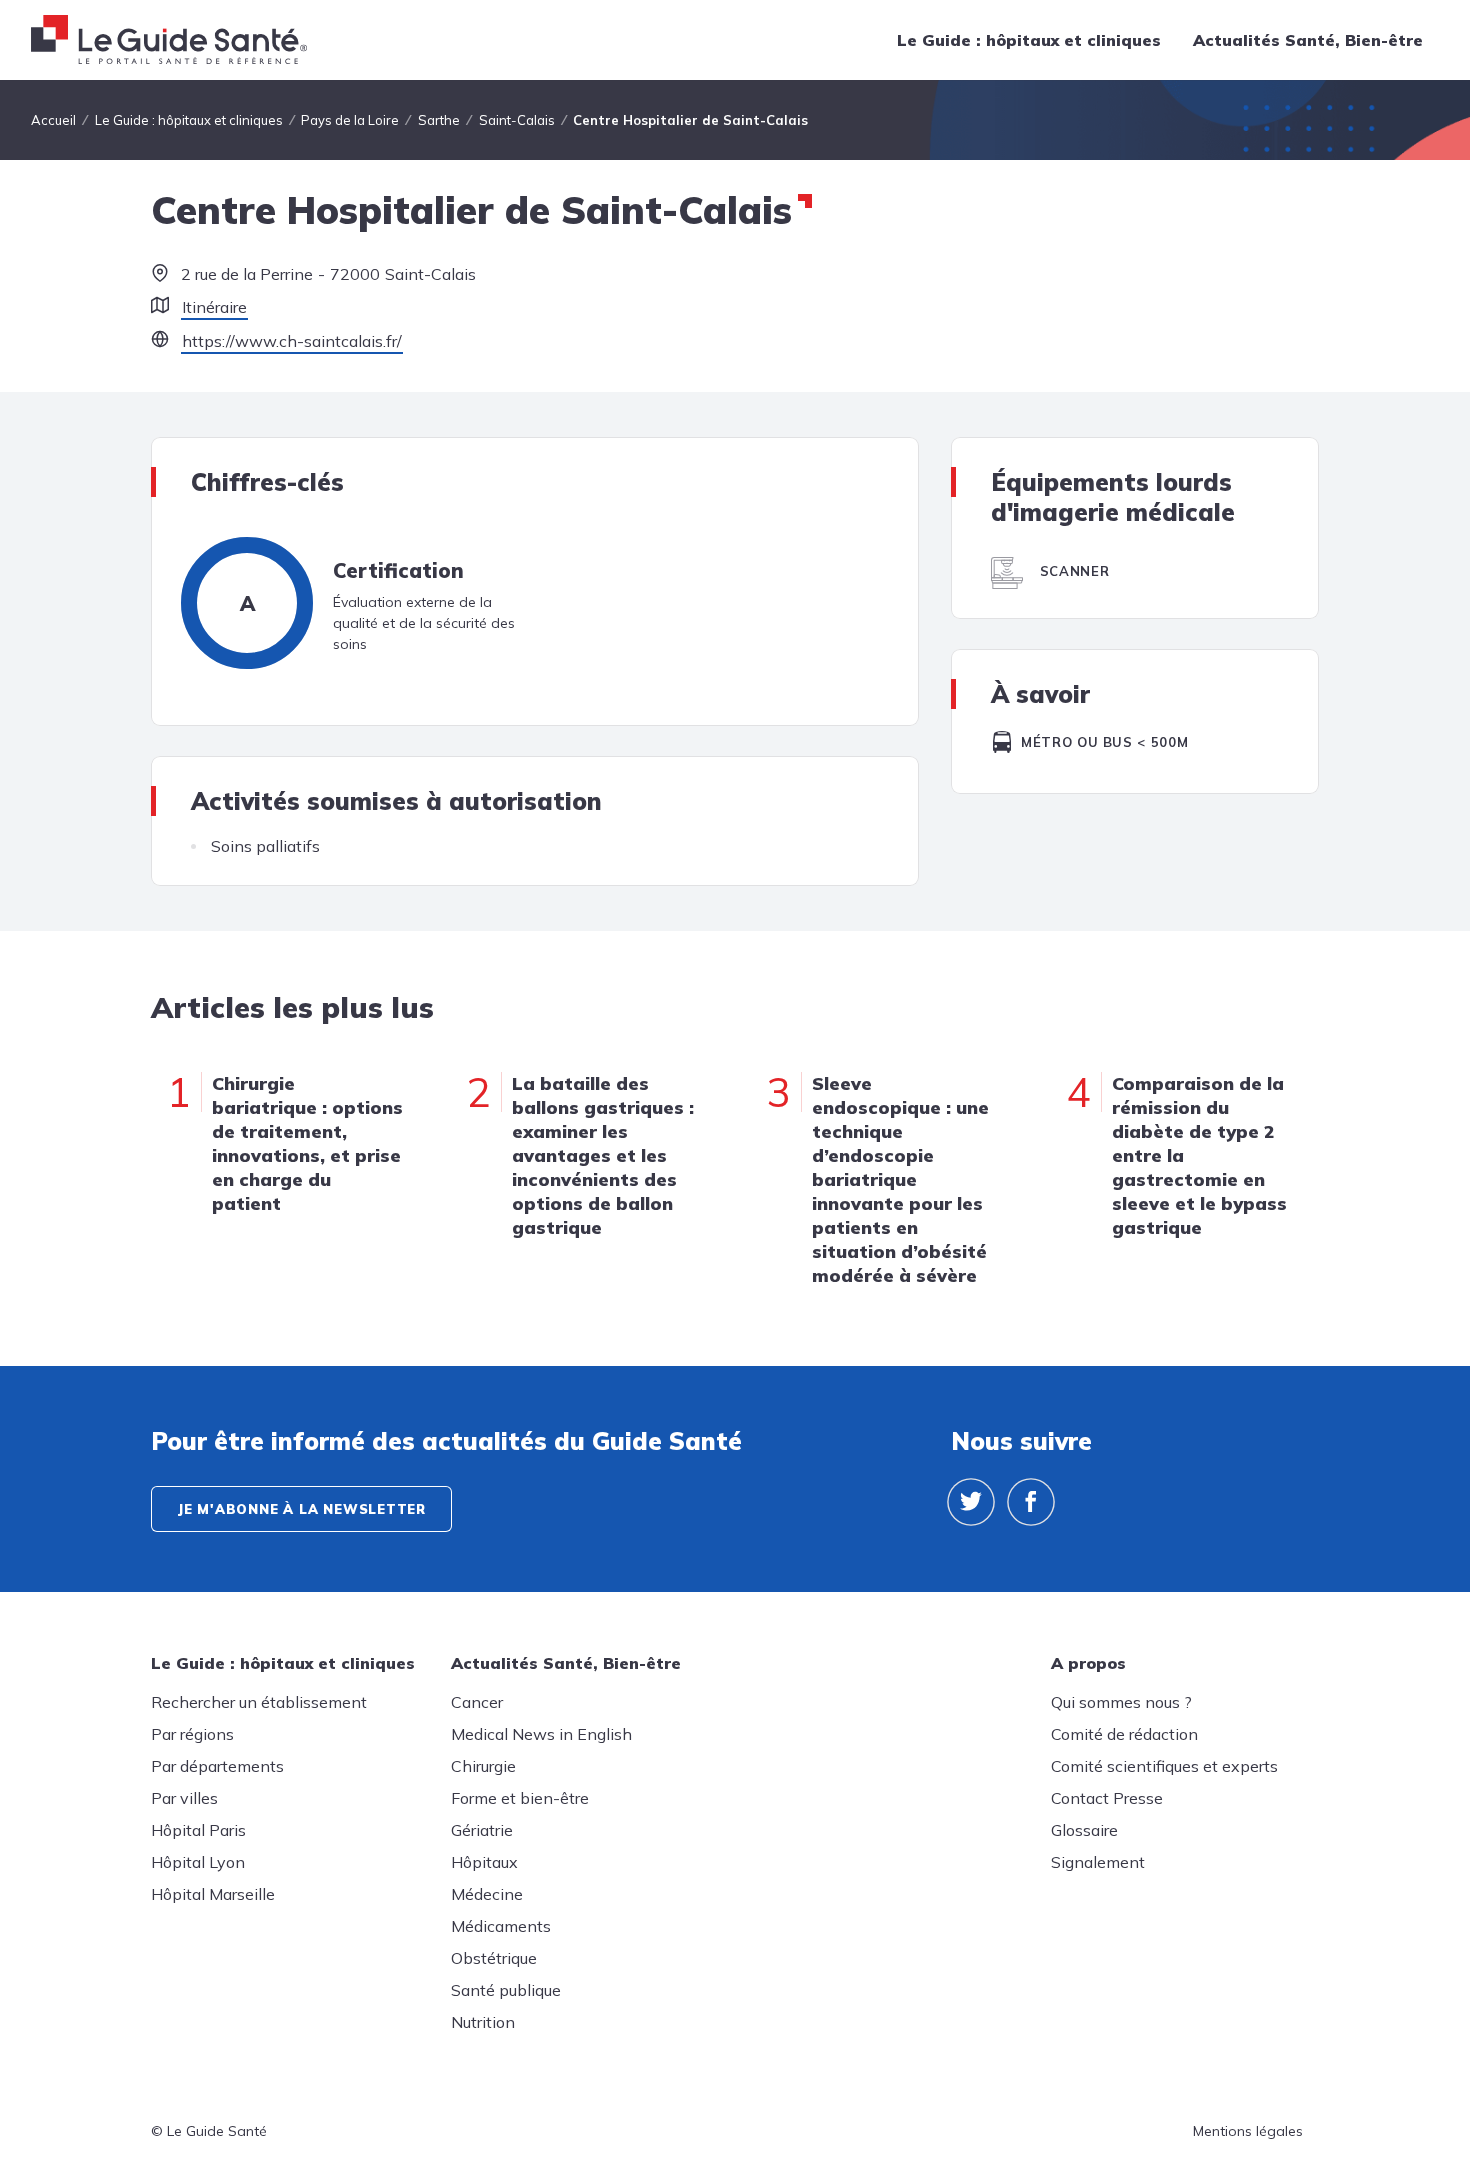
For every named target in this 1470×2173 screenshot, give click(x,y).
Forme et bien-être (520, 1798)
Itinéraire (214, 307)
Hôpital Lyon (198, 1862)
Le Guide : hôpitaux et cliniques (1029, 40)
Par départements (217, 1766)
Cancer (477, 1702)
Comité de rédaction (1124, 1734)
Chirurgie (483, 1766)
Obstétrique (494, 1958)
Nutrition (483, 2022)
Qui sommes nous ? (1121, 1702)
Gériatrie (482, 1830)
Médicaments (501, 1926)
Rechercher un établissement (259, 1702)
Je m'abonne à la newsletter (301, 1509)
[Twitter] (971, 1502)
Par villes (184, 1798)
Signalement (1098, 1862)
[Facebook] (1031, 1502)
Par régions (192, 1734)
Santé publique (506, 1990)
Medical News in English (541, 1734)
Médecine (487, 1894)
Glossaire (1084, 1830)
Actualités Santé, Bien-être (1308, 40)
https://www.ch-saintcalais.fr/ (292, 341)
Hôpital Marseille (213, 1894)
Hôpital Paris (198, 1830)
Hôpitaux (484, 1862)
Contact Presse (1107, 1798)
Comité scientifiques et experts (1164, 1766)
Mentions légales (1248, 2131)
